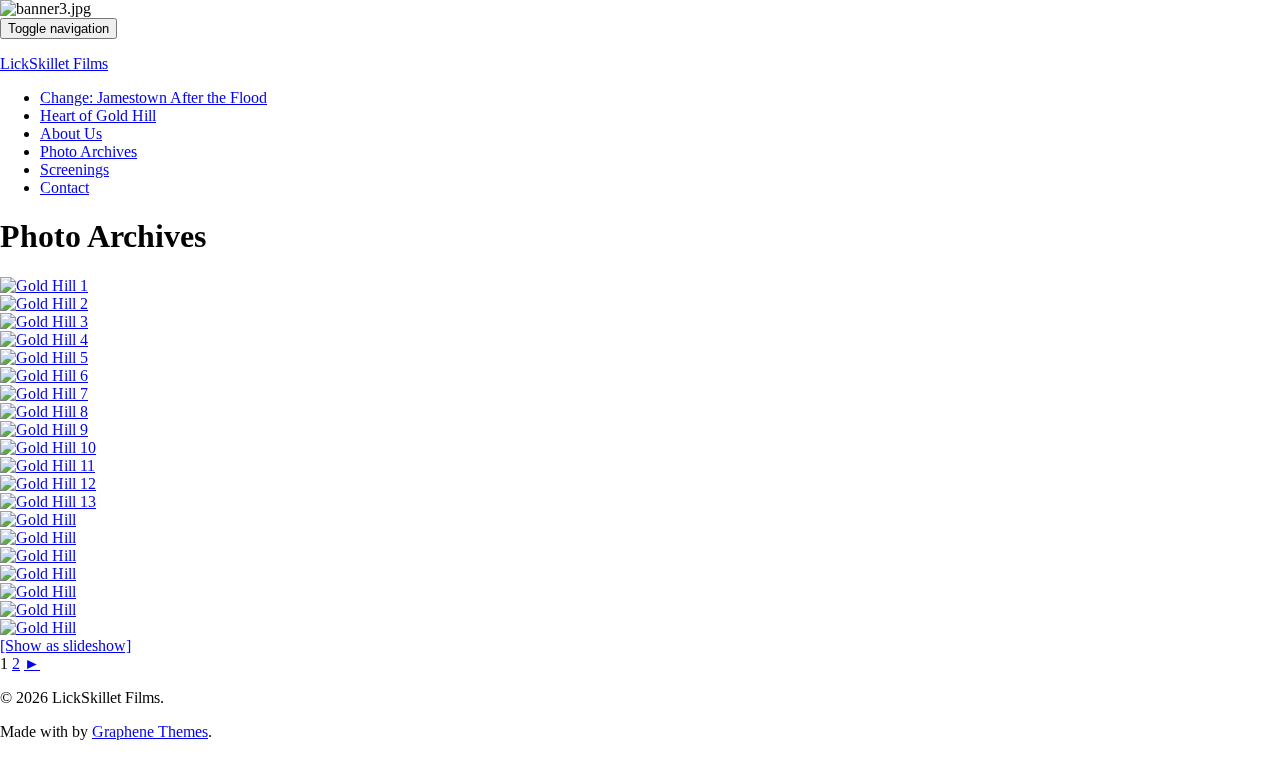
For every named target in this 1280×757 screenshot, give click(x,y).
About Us (71, 133)
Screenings (74, 169)
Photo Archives (88, 151)
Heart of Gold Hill (98, 115)
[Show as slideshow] (65, 645)
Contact (64, 187)
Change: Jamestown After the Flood (153, 97)
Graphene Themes (150, 731)
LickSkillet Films (54, 63)
